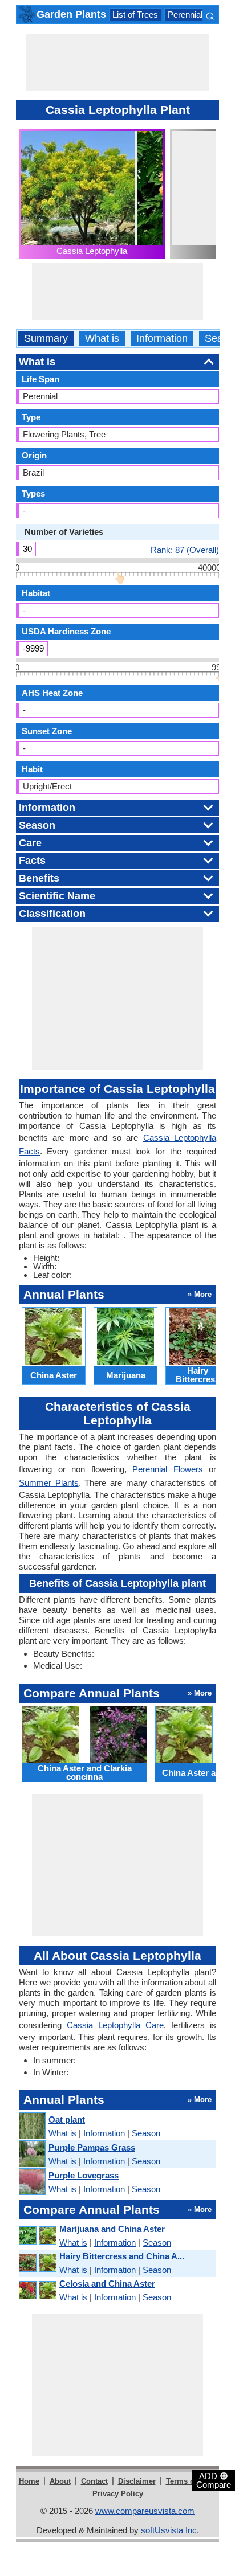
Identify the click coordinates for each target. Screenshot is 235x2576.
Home (29, 2481)
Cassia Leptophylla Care (115, 2025)
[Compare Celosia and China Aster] (37, 2290)
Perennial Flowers (201, 15)
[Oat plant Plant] (32, 2126)
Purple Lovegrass (84, 2175)
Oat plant (67, 2120)
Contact (94, 2481)
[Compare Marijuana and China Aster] (37, 2236)
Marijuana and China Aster (112, 2229)
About (60, 2481)
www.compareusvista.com (145, 2511)
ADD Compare (214, 2480)
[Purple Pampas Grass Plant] (32, 2154)
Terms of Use (189, 2481)
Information (162, 339)
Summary (46, 339)
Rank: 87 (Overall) (185, 550)
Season (146, 2133)
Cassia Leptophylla (92, 251)
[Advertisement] (117, 62)
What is (102, 339)
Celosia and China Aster (107, 2284)
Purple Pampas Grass (92, 2147)
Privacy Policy (118, 2494)
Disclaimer (137, 2481)
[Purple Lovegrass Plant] (32, 2182)
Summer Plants (49, 1483)
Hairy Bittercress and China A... (122, 2256)
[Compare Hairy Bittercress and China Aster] (37, 2263)
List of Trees (135, 15)
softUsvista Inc (169, 2530)
